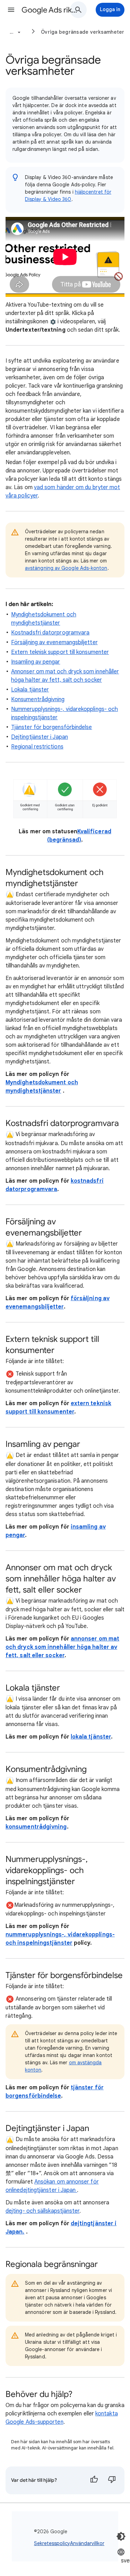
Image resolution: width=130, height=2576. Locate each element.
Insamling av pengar (36, 662)
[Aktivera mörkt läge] (121, 2536)
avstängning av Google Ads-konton (66, 568)
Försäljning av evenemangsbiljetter (54, 642)
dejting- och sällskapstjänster (42, 2211)
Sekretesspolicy (52, 2543)
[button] (11, 10)
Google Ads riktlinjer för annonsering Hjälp (50, 10)
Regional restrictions (37, 747)
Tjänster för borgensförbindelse (51, 727)
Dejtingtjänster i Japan (40, 737)
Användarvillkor (87, 2543)
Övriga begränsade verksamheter (83, 32)
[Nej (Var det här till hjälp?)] (112, 2480)
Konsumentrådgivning (38, 699)
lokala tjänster (91, 1737)
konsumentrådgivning (36, 1827)
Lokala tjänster (30, 690)
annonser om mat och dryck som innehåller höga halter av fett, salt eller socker (62, 1647)
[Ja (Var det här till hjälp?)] (94, 2480)
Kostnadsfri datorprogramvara (50, 633)
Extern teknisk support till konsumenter (60, 652)
